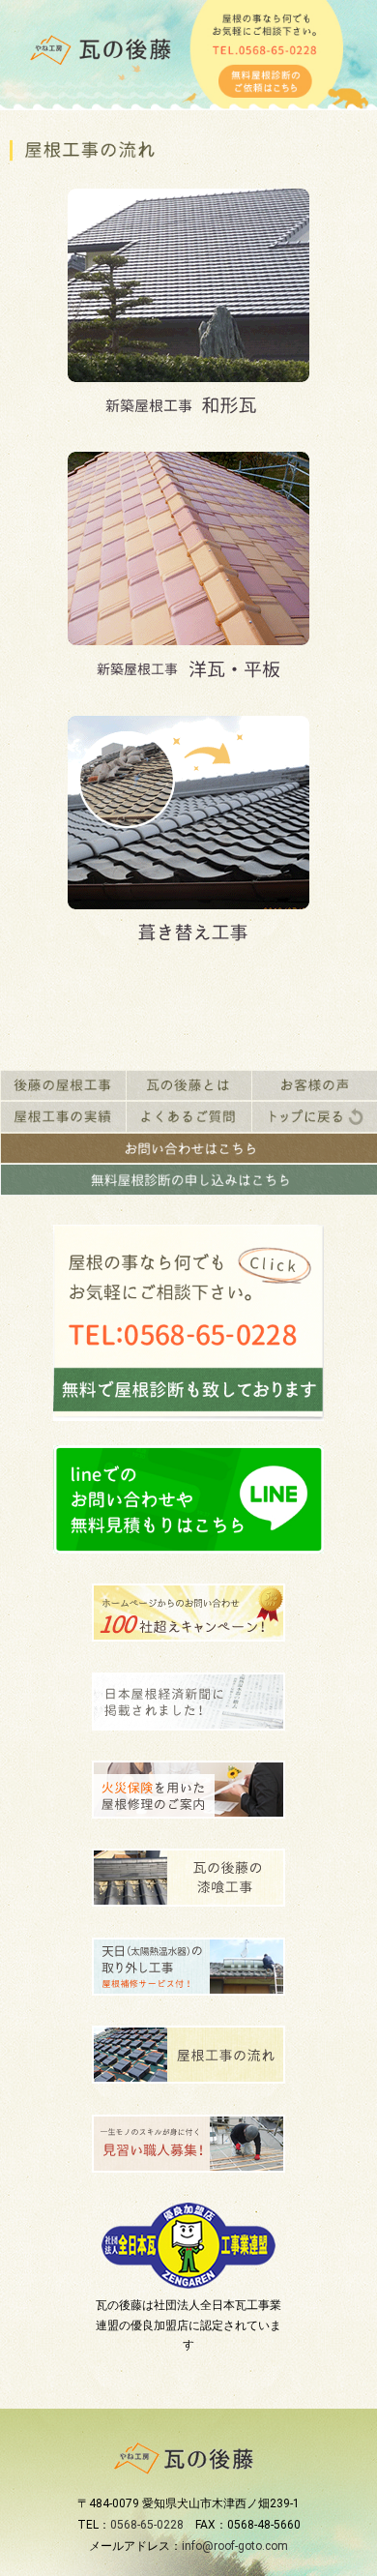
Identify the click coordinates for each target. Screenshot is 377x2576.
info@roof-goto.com (235, 2546)
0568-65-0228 (147, 2525)
